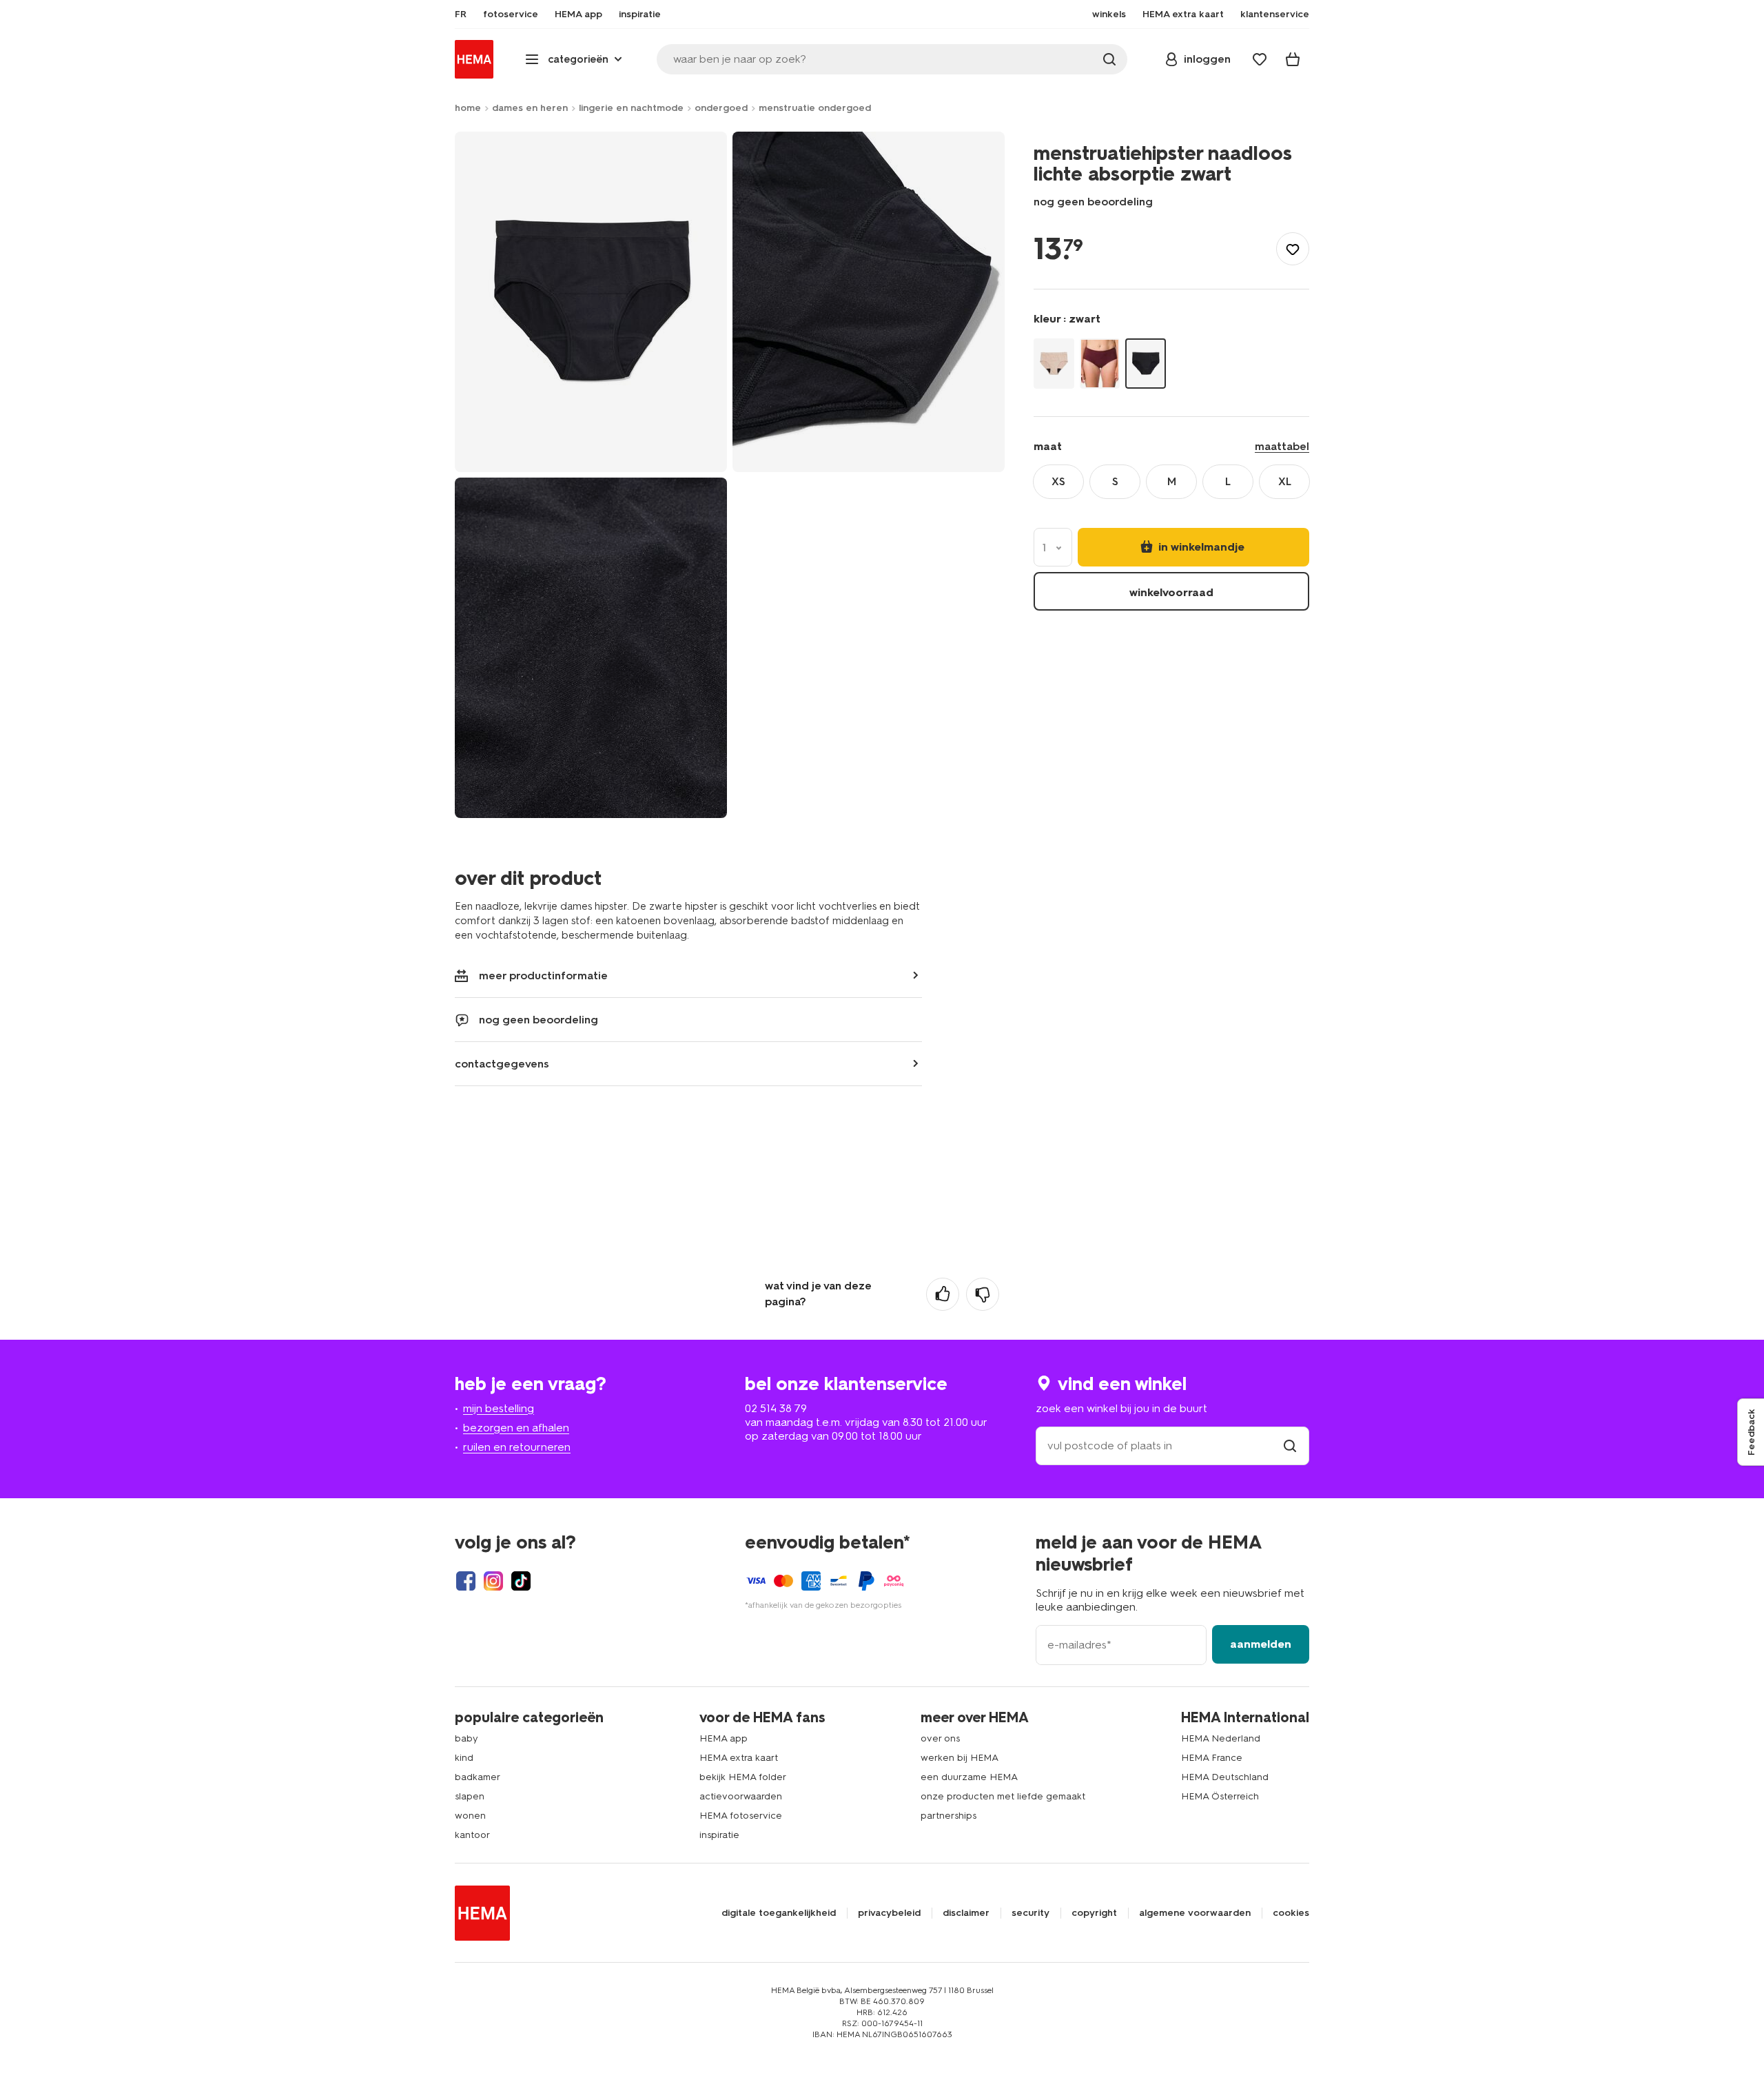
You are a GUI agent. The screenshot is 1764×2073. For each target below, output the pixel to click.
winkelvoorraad (1171, 592)
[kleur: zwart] (1146, 363)
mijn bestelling (499, 1408)
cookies (1291, 1913)
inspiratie (719, 1835)
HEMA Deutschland (1225, 1777)
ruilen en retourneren (517, 1447)
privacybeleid (889, 1913)
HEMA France (1212, 1758)
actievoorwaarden (741, 1796)
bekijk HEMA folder (743, 1777)
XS (1058, 481)
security (1030, 1913)
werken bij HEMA (960, 1758)
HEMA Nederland (1221, 1738)
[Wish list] (1260, 59)
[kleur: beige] (1054, 363)
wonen (470, 1816)
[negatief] (983, 1294)
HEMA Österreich (1220, 1796)
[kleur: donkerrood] (1100, 363)
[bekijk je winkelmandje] (1293, 59)
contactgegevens (502, 1064)
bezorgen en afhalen (516, 1428)
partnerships (948, 1816)
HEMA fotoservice (741, 1816)
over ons (940, 1738)
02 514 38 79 (776, 1408)
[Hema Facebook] (466, 1581)
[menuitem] (461, 14)
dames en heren (530, 108)
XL (1285, 481)
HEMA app (724, 1738)
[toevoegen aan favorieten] (1293, 249)
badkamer (478, 1777)
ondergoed (721, 108)
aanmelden (1261, 1644)
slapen (470, 1796)
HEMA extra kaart (739, 1758)
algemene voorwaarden (1195, 1913)
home (468, 108)
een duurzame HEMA (969, 1777)
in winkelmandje (1200, 546)
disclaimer (966, 1913)
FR (461, 14)
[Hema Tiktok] (521, 1581)
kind (464, 1758)
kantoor (472, 1835)
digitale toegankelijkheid (779, 1913)
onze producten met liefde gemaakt (1003, 1796)
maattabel (1282, 446)
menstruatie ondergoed (815, 108)
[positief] (943, 1294)
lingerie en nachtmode (631, 108)
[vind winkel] (1290, 1446)
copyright (1094, 1913)
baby (466, 1738)
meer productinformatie (543, 976)
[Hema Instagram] (493, 1581)
